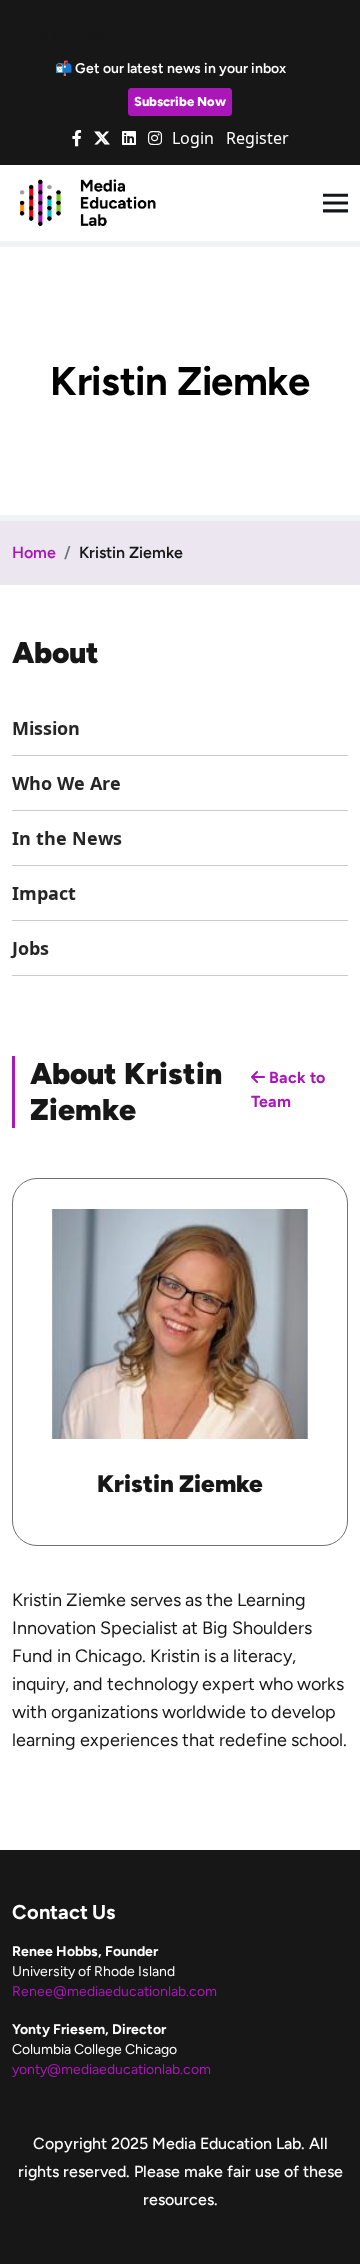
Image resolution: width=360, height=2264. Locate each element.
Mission (46, 728)
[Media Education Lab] (87, 202)
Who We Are (66, 783)
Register (257, 138)
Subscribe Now (180, 101)
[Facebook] (77, 138)
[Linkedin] (129, 138)
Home (34, 552)
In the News (67, 838)
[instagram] (155, 138)
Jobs (30, 948)
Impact (44, 893)
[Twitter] (102, 138)
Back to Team (288, 1089)
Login (193, 138)
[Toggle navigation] (335, 203)
